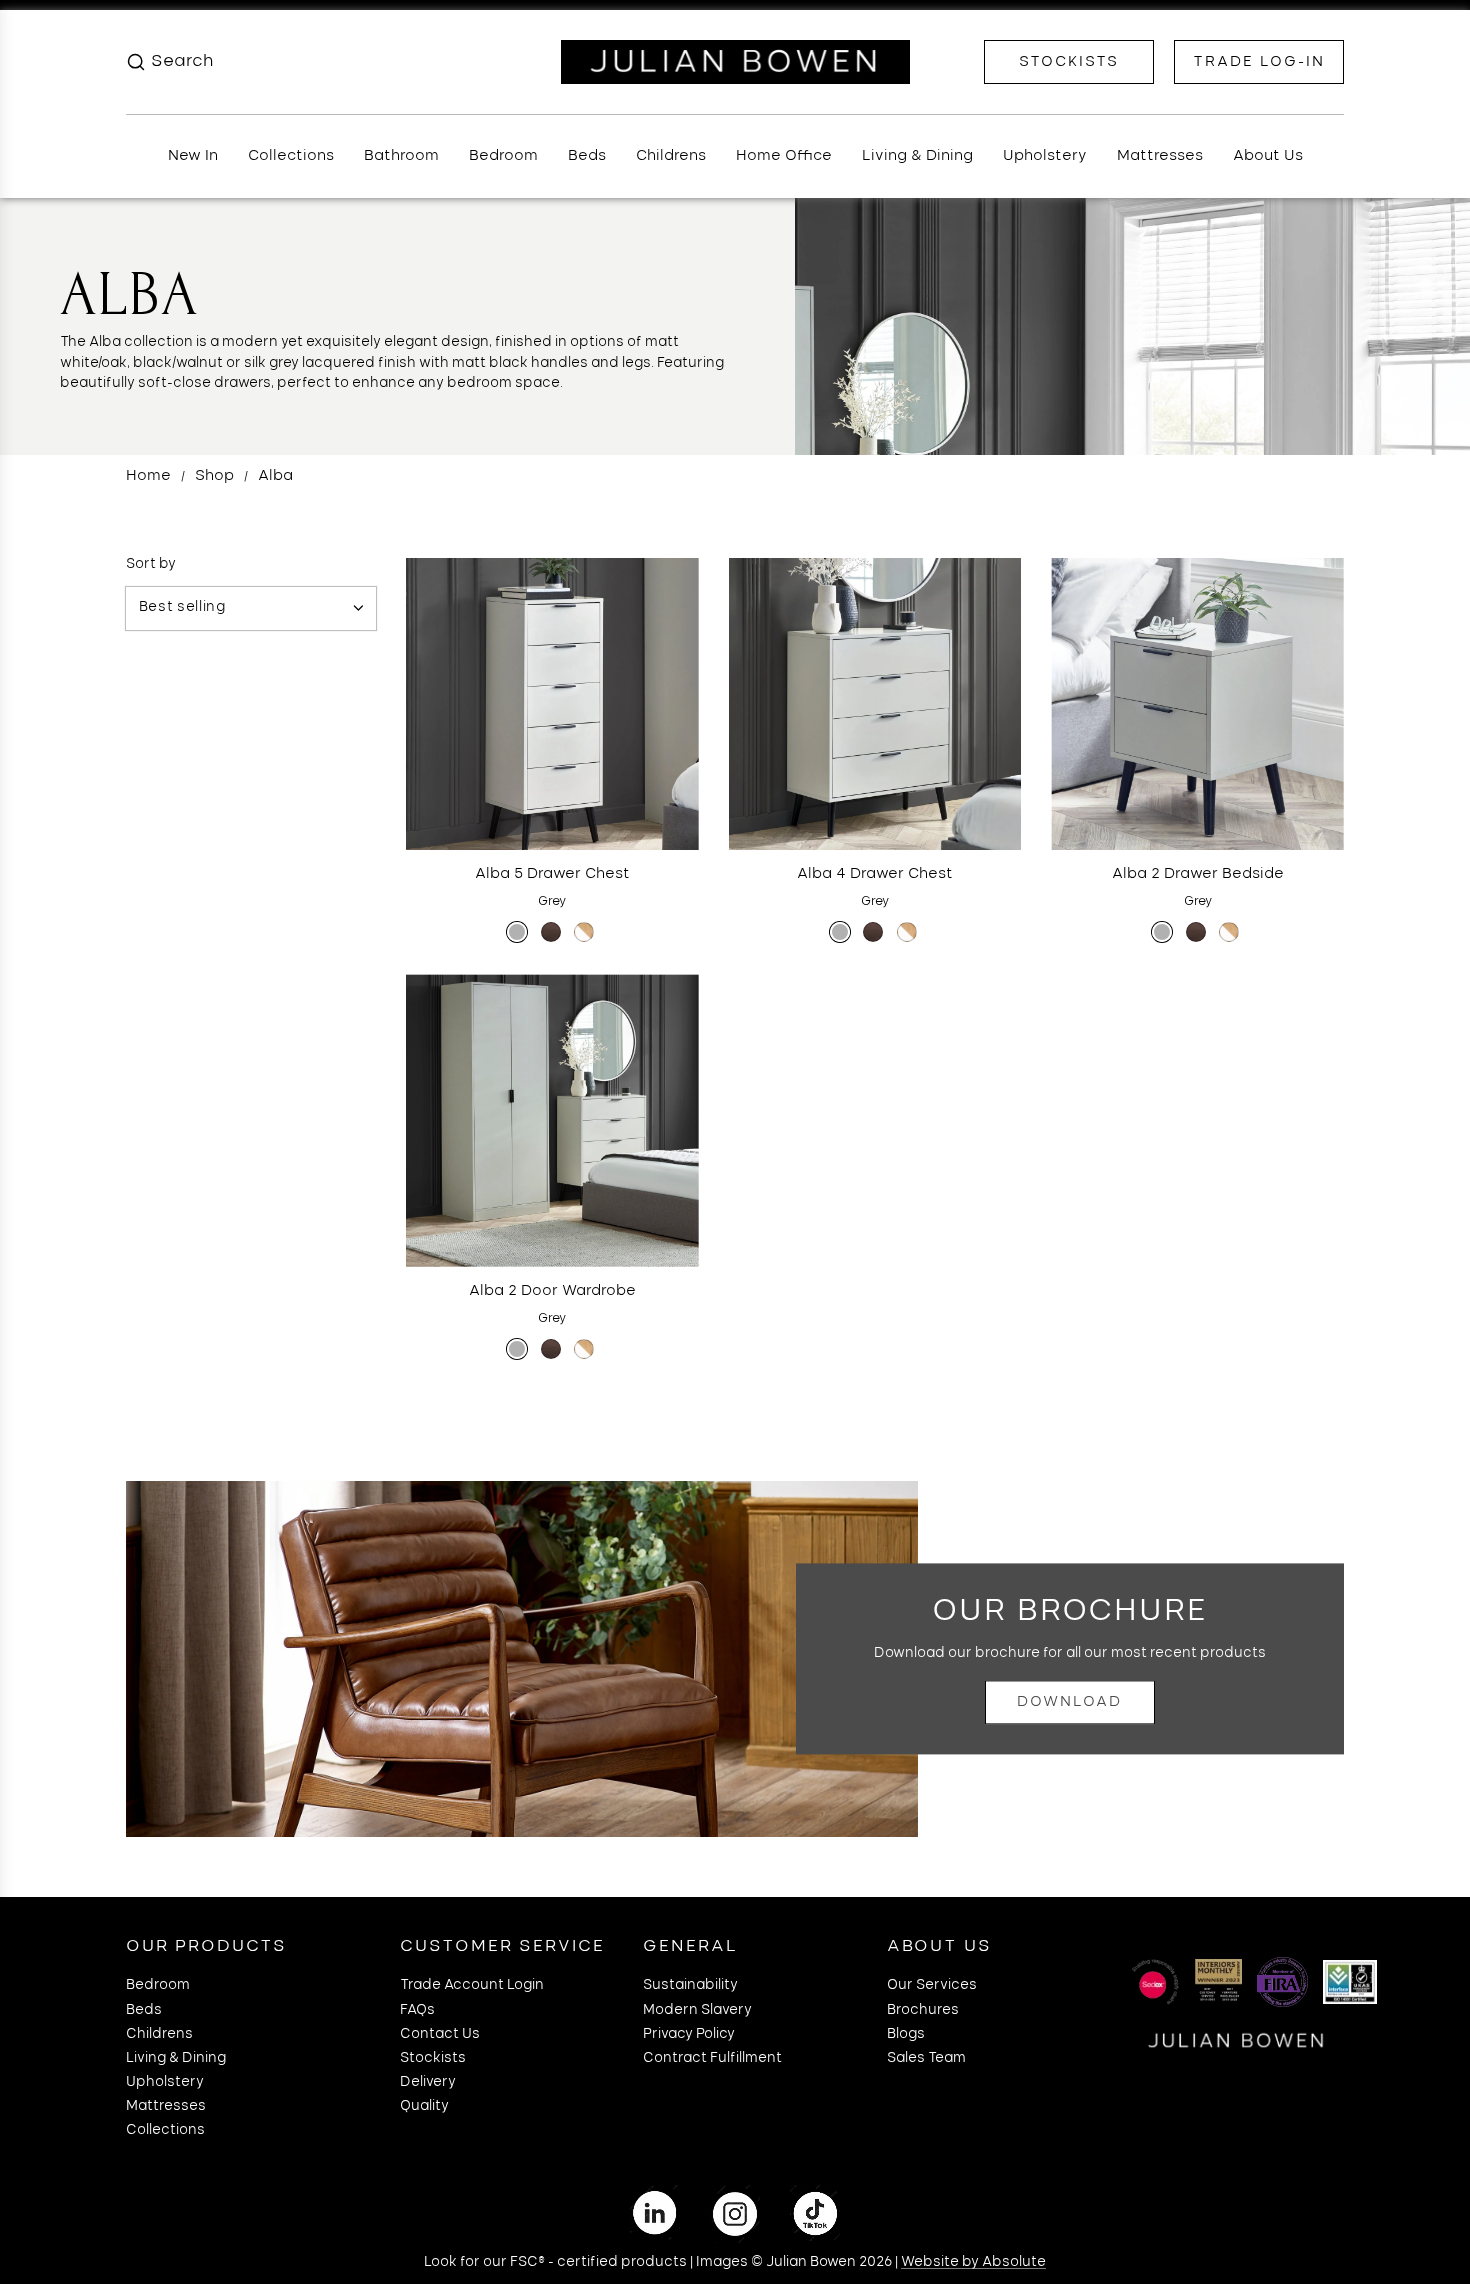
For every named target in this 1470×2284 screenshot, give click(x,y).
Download (1069, 1702)
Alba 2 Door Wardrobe (552, 1291)
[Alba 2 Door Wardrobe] (552, 1120)
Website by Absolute (973, 2262)
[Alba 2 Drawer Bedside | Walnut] (1196, 932)
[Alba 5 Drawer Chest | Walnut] (551, 932)
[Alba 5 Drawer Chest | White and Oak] (584, 932)
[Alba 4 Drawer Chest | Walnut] (873, 932)
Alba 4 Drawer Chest (875, 874)
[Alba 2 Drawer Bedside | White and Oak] (1229, 932)
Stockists (1069, 62)
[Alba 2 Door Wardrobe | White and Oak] (584, 1349)
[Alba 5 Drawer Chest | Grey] (517, 932)
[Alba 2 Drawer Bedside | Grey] (1162, 932)
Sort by (151, 564)
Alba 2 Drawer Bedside (1198, 874)
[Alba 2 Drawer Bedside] (1197, 704)
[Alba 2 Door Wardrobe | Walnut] (551, 1349)
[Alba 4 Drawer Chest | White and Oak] (907, 932)
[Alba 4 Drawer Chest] (875, 704)
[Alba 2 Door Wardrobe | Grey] (517, 1349)
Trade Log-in (1259, 62)
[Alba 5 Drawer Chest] (552, 704)
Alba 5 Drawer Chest (552, 874)
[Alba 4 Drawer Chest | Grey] (840, 932)
